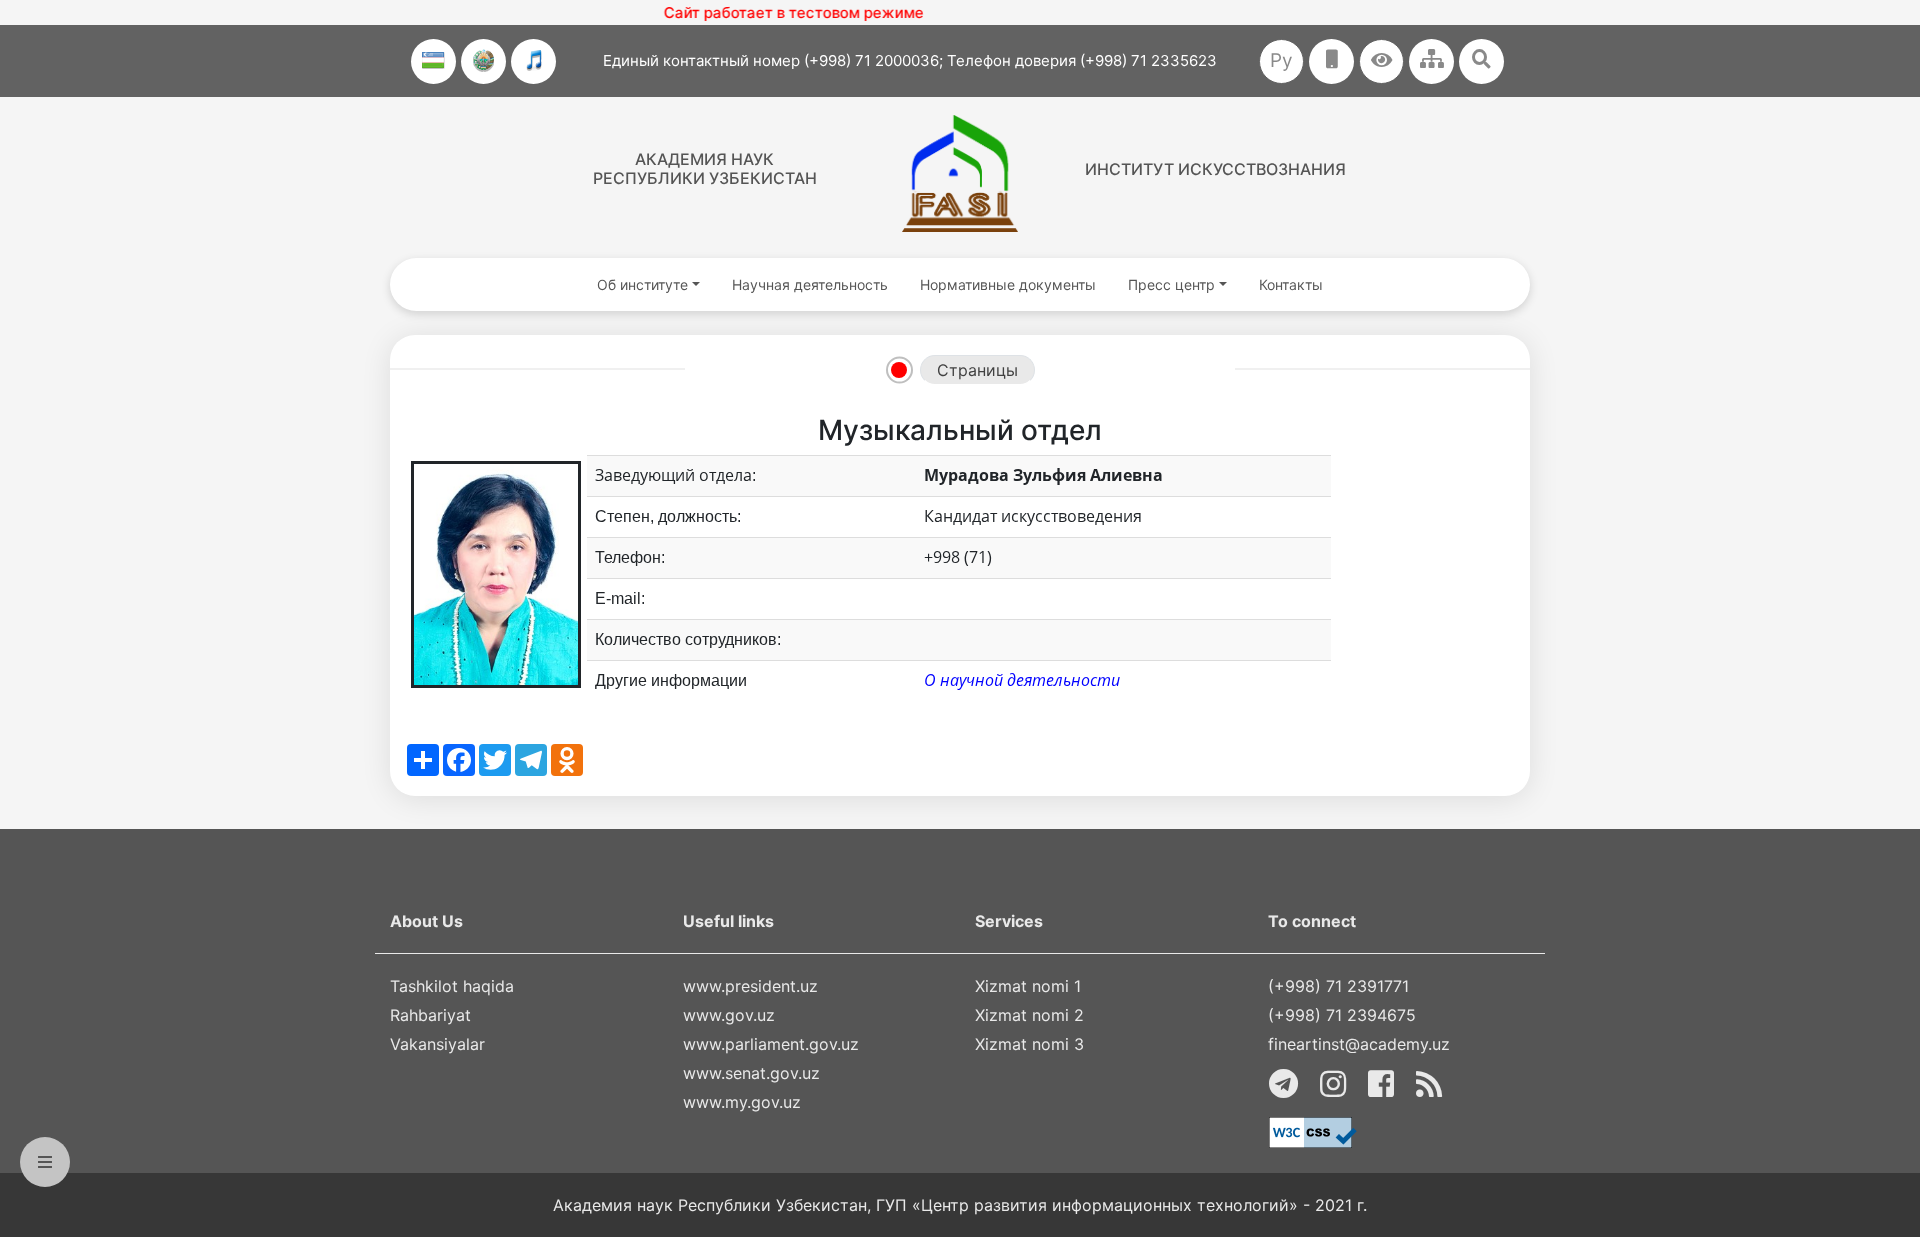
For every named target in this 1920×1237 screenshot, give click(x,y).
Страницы (977, 370)
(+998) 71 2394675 (1342, 1015)
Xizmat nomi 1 (1028, 986)
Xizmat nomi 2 (1029, 1015)
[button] (1381, 61)
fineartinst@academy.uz (1359, 1044)
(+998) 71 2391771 (1338, 986)
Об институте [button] (642, 284)
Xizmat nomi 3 (1029, 1044)
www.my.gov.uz (742, 1102)
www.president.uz (750, 986)
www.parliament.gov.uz (771, 1044)
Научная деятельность (810, 284)
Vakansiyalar (437, 1044)
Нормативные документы (1008, 284)
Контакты (1291, 284)
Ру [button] (1281, 60)
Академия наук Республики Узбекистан (705, 168)
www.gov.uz (729, 1015)
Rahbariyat (430, 1015)
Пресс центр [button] (1171, 284)
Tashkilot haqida (452, 986)
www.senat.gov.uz (751, 1073)
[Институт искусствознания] (960, 173)
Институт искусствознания (1215, 169)
